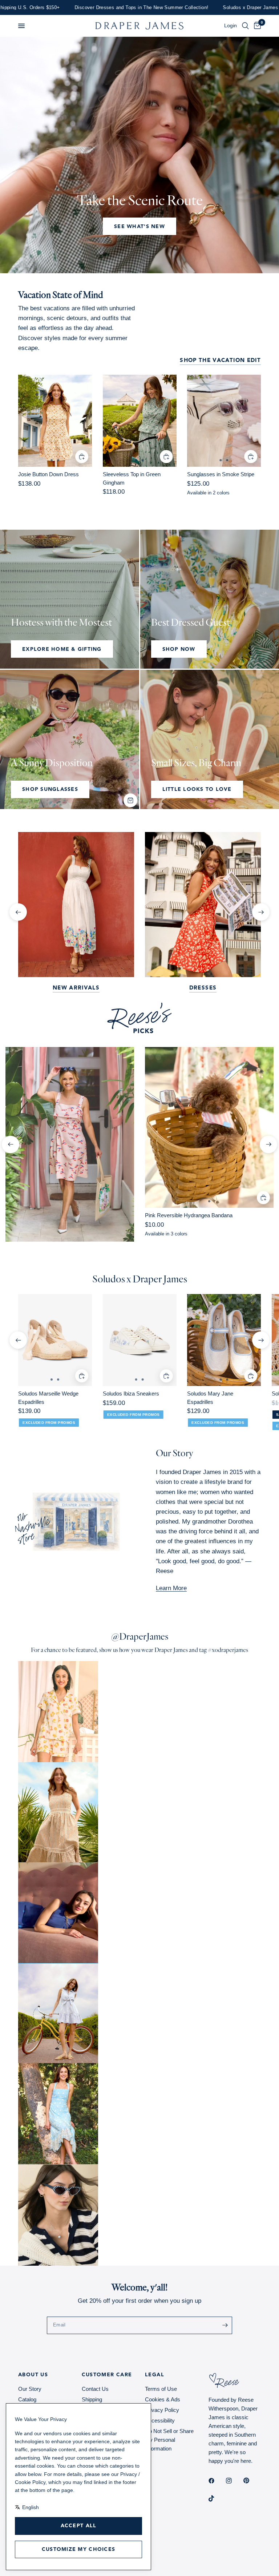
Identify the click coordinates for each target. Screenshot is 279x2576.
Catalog (27, 2399)
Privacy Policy (162, 2410)
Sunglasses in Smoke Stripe (221, 474)
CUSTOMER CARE (107, 2375)
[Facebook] (217, 2481)
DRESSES (203, 988)
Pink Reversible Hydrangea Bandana (189, 1215)
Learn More (171, 1588)
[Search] (245, 26)
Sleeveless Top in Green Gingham (132, 478)
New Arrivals (76, 988)
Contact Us (95, 2389)
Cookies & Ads (163, 2399)
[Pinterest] (251, 2481)
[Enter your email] (225, 2325)
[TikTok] (217, 2499)
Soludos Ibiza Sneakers (131, 1394)
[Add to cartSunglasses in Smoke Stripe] (251, 457)
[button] (21, 26)
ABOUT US (33, 2375)
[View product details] (55, 421)
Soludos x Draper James (140, 1279)
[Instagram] (234, 2481)
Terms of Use (161, 2389)
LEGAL (155, 2375)
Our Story (30, 2389)
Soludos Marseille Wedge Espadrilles (48, 1398)
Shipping (92, 2399)
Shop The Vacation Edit (220, 361)
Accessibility (160, 2420)
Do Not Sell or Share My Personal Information (169, 2440)
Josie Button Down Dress (48, 474)
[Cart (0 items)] (256, 26)
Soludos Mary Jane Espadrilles (210, 1398)
